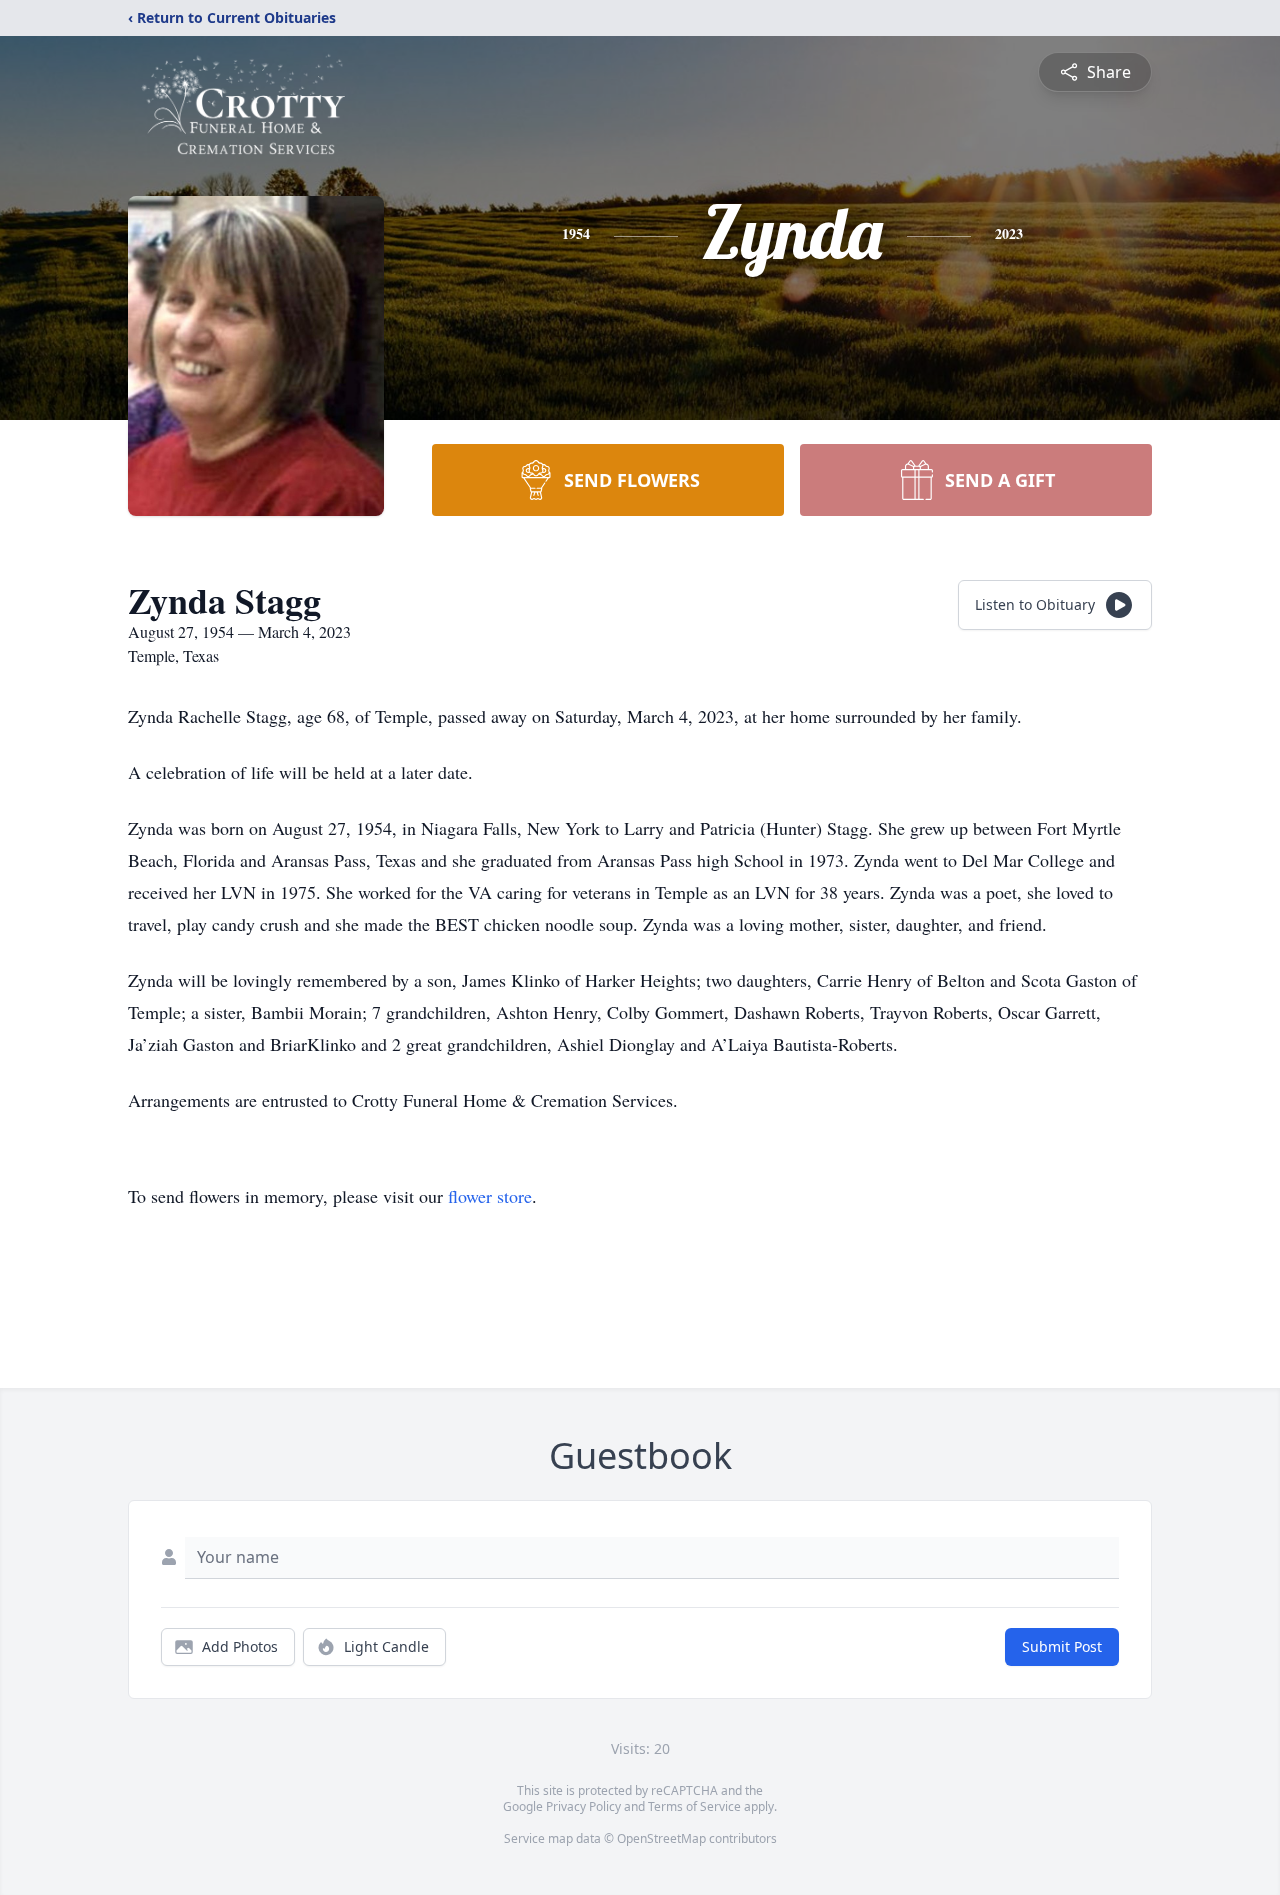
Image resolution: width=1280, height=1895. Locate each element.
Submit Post (1062, 1646)
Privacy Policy (583, 1806)
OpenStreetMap (661, 1838)
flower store (490, 1196)
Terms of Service (694, 1806)
